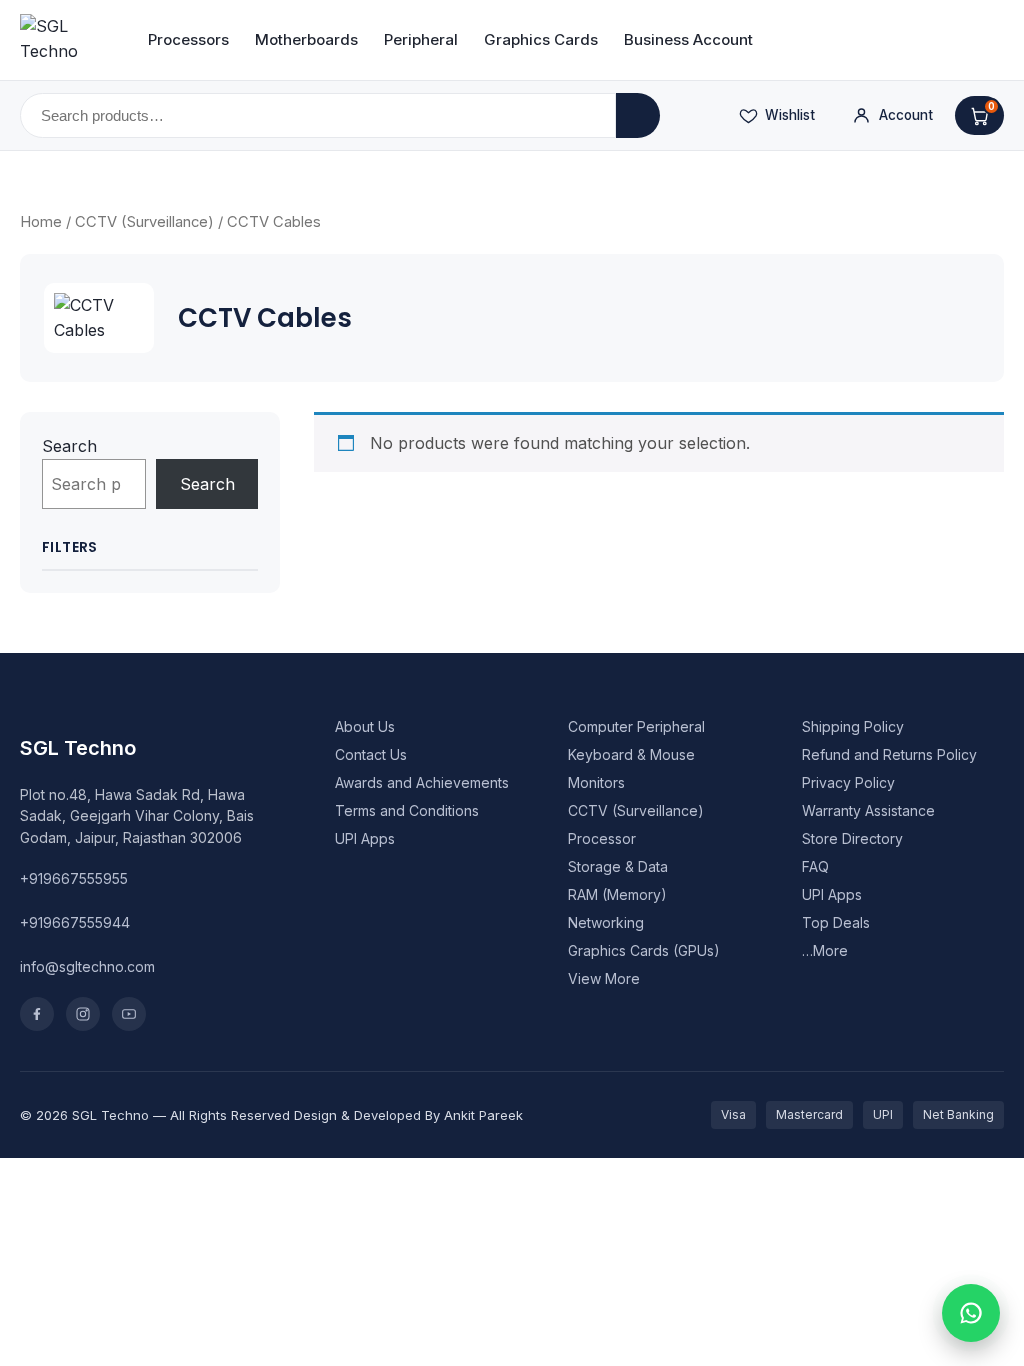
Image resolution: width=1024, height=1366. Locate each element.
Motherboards (306, 39)
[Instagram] (83, 1014)
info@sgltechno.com (87, 966)
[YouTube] (129, 1014)
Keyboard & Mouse (631, 754)
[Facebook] (37, 1014)
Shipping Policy (853, 726)
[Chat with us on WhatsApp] (971, 1313)
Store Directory (852, 838)
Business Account (688, 39)
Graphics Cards (541, 39)
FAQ (815, 866)
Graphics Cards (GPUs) (644, 950)
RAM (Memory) (617, 894)
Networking (606, 922)
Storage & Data (618, 866)
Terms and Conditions (407, 810)
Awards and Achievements (422, 782)
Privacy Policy (848, 782)
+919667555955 (74, 878)
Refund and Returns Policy (889, 754)
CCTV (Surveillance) (144, 222)
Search (69, 446)
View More (604, 978)
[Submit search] (638, 115)
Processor (602, 838)
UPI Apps (365, 838)
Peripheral (421, 39)
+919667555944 (75, 922)
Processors (188, 39)
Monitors (596, 782)
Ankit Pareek (483, 1115)
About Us (365, 726)
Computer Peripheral (636, 726)
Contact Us (371, 754)
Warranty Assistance (868, 810)
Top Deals (836, 922)
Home (41, 222)
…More (825, 950)
